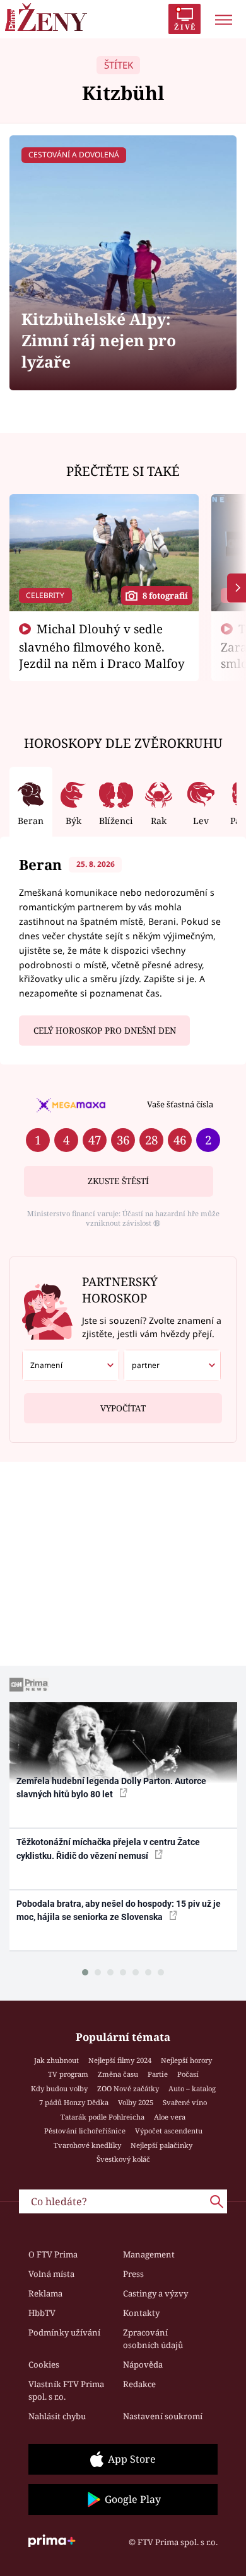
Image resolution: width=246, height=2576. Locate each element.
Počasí (188, 2074)
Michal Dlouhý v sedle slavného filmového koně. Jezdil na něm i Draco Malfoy (102, 646)
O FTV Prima (53, 2254)
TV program (68, 2074)
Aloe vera (170, 2117)
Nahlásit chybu (57, 2416)
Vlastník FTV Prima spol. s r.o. (66, 2390)
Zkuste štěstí (118, 1181)
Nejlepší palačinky (161, 2145)
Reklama (45, 2293)
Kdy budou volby (59, 2088)
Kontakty (141, 2313)
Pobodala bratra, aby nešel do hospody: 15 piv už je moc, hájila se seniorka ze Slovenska (119, 1910)
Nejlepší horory (186, 2060)
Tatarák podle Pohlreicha (102, 2117)
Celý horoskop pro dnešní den (105, 1031)
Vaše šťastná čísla (180, 1104)
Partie (158, 2074)
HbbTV (42, 2313)
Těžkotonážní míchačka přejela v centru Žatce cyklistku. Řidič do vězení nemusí (108, 1849)
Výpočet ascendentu (169, 2131)
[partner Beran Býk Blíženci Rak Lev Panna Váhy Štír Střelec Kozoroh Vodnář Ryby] (172, 1365)
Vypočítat (123, 1408)
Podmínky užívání (64, 2332)
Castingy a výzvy (155, 2293)
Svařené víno (185, 2102)
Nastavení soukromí (163, 2416)
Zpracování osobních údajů (153, 2339)
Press (133, 2274)
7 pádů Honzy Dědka (74, 2102)
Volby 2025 (136, 2102)
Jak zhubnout (56, 2060)
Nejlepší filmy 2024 (120, 2060)
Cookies (44, 2364)
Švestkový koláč (123, 2159)
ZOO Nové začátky (128, 2088)
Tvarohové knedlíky (87, 2145)
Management (149, 2254)
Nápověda (143, 2364)
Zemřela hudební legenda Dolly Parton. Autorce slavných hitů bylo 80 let (111, 1788)
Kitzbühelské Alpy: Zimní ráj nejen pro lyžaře (99, 340)
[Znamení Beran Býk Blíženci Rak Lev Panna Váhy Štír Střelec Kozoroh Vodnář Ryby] (71, 1365)
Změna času (118, 2074)
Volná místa (51, 2274)
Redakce (139, 2384)
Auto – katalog (192, 2088)
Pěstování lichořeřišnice (85, 2131)
